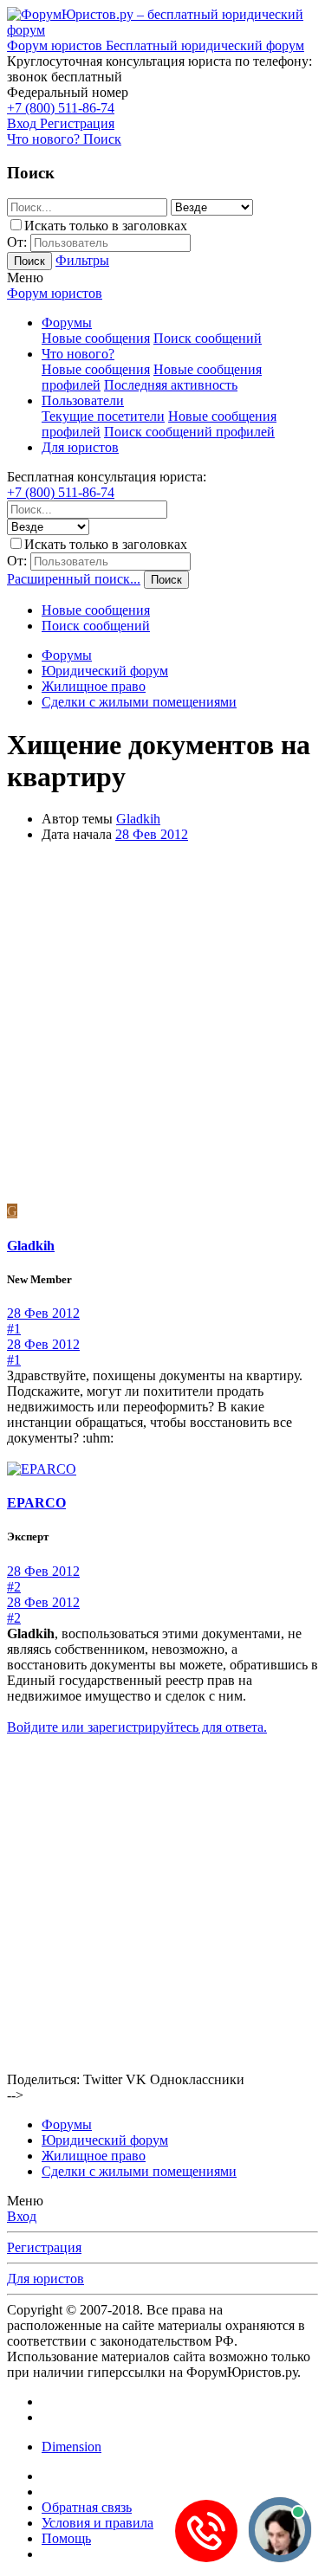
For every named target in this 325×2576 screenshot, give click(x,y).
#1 (14, 1329)
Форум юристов (55, 293)
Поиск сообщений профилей (189, 432)
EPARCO (36, 1503)
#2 (14, 1587)
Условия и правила (97, 2523)
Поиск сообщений (208, 338)
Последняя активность (171, 385)
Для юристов (80, 447)
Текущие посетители (103, 416)
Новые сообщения (96, 338)
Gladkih (138, 819)
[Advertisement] (162, 1026)
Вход (22, 2216)
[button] (25, 278)
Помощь (66, 2538)
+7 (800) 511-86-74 (61, 108)
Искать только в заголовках (106, 226)
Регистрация (44, 2247)
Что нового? (78, 354)
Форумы (67, 323)
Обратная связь (87, 2507)
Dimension (71, 2447)
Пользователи (83, 400)
